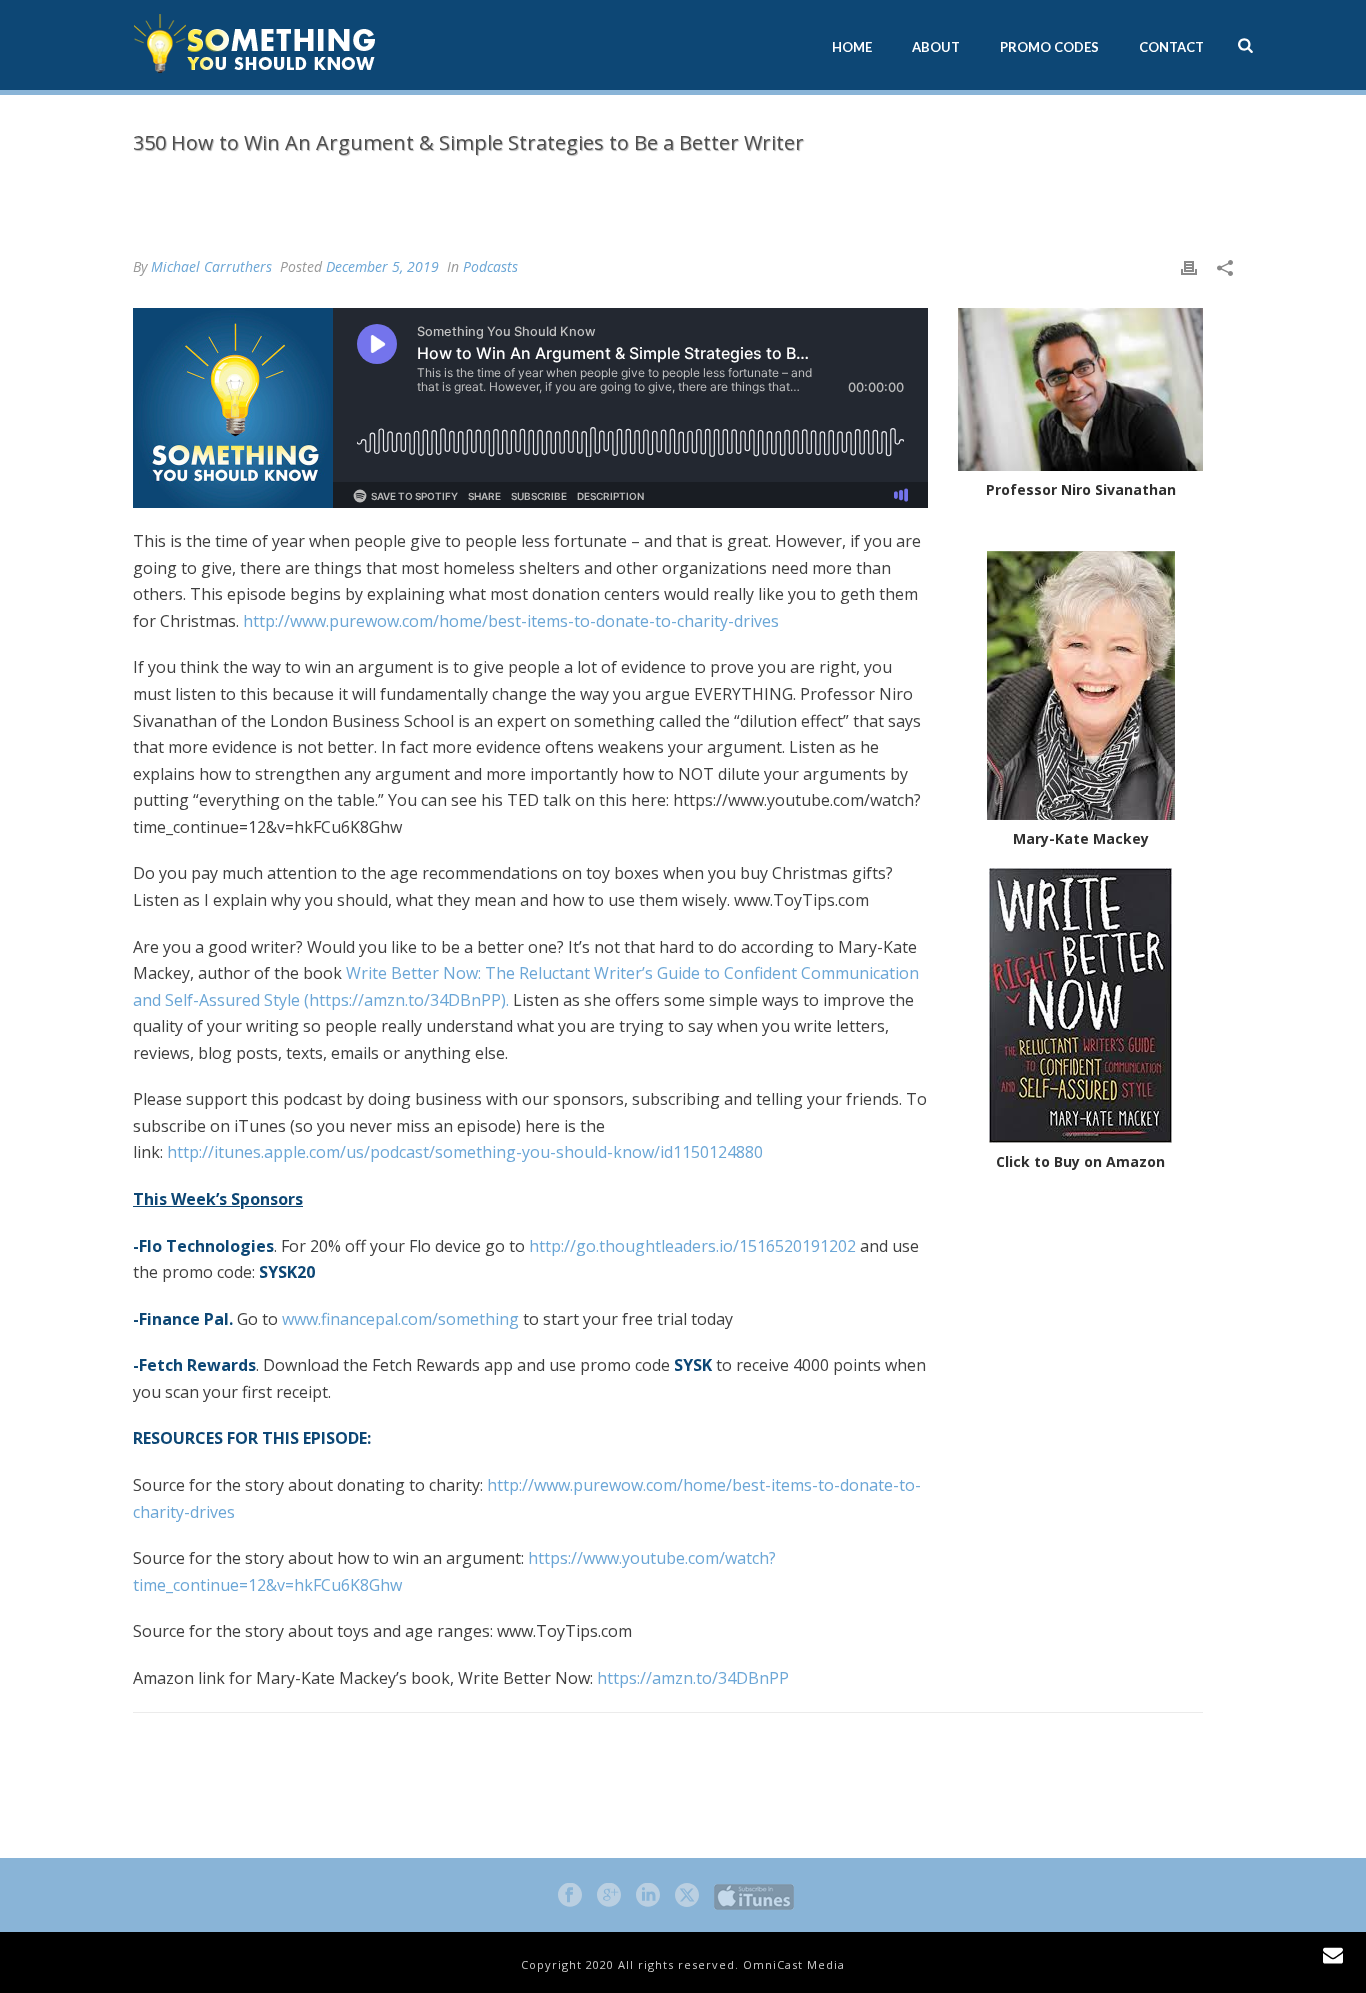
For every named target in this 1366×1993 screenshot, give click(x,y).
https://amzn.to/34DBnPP (693, 1678)
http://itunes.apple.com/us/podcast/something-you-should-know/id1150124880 (467, 1152)
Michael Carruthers (211, 266)
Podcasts (687, 185)
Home (852, 47)
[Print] (1189, 266)
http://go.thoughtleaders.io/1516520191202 (692, 1246)
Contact (1171, 47)
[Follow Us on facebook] (570, 1896)
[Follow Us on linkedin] (648, 1896)
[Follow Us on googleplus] (609, 1896)
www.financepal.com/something (400, 1319)
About (936, 47)
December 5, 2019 (382, 266)
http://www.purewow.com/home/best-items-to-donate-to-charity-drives (511, 621)
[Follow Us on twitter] (687, 1896)
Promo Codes (1049, 47)
